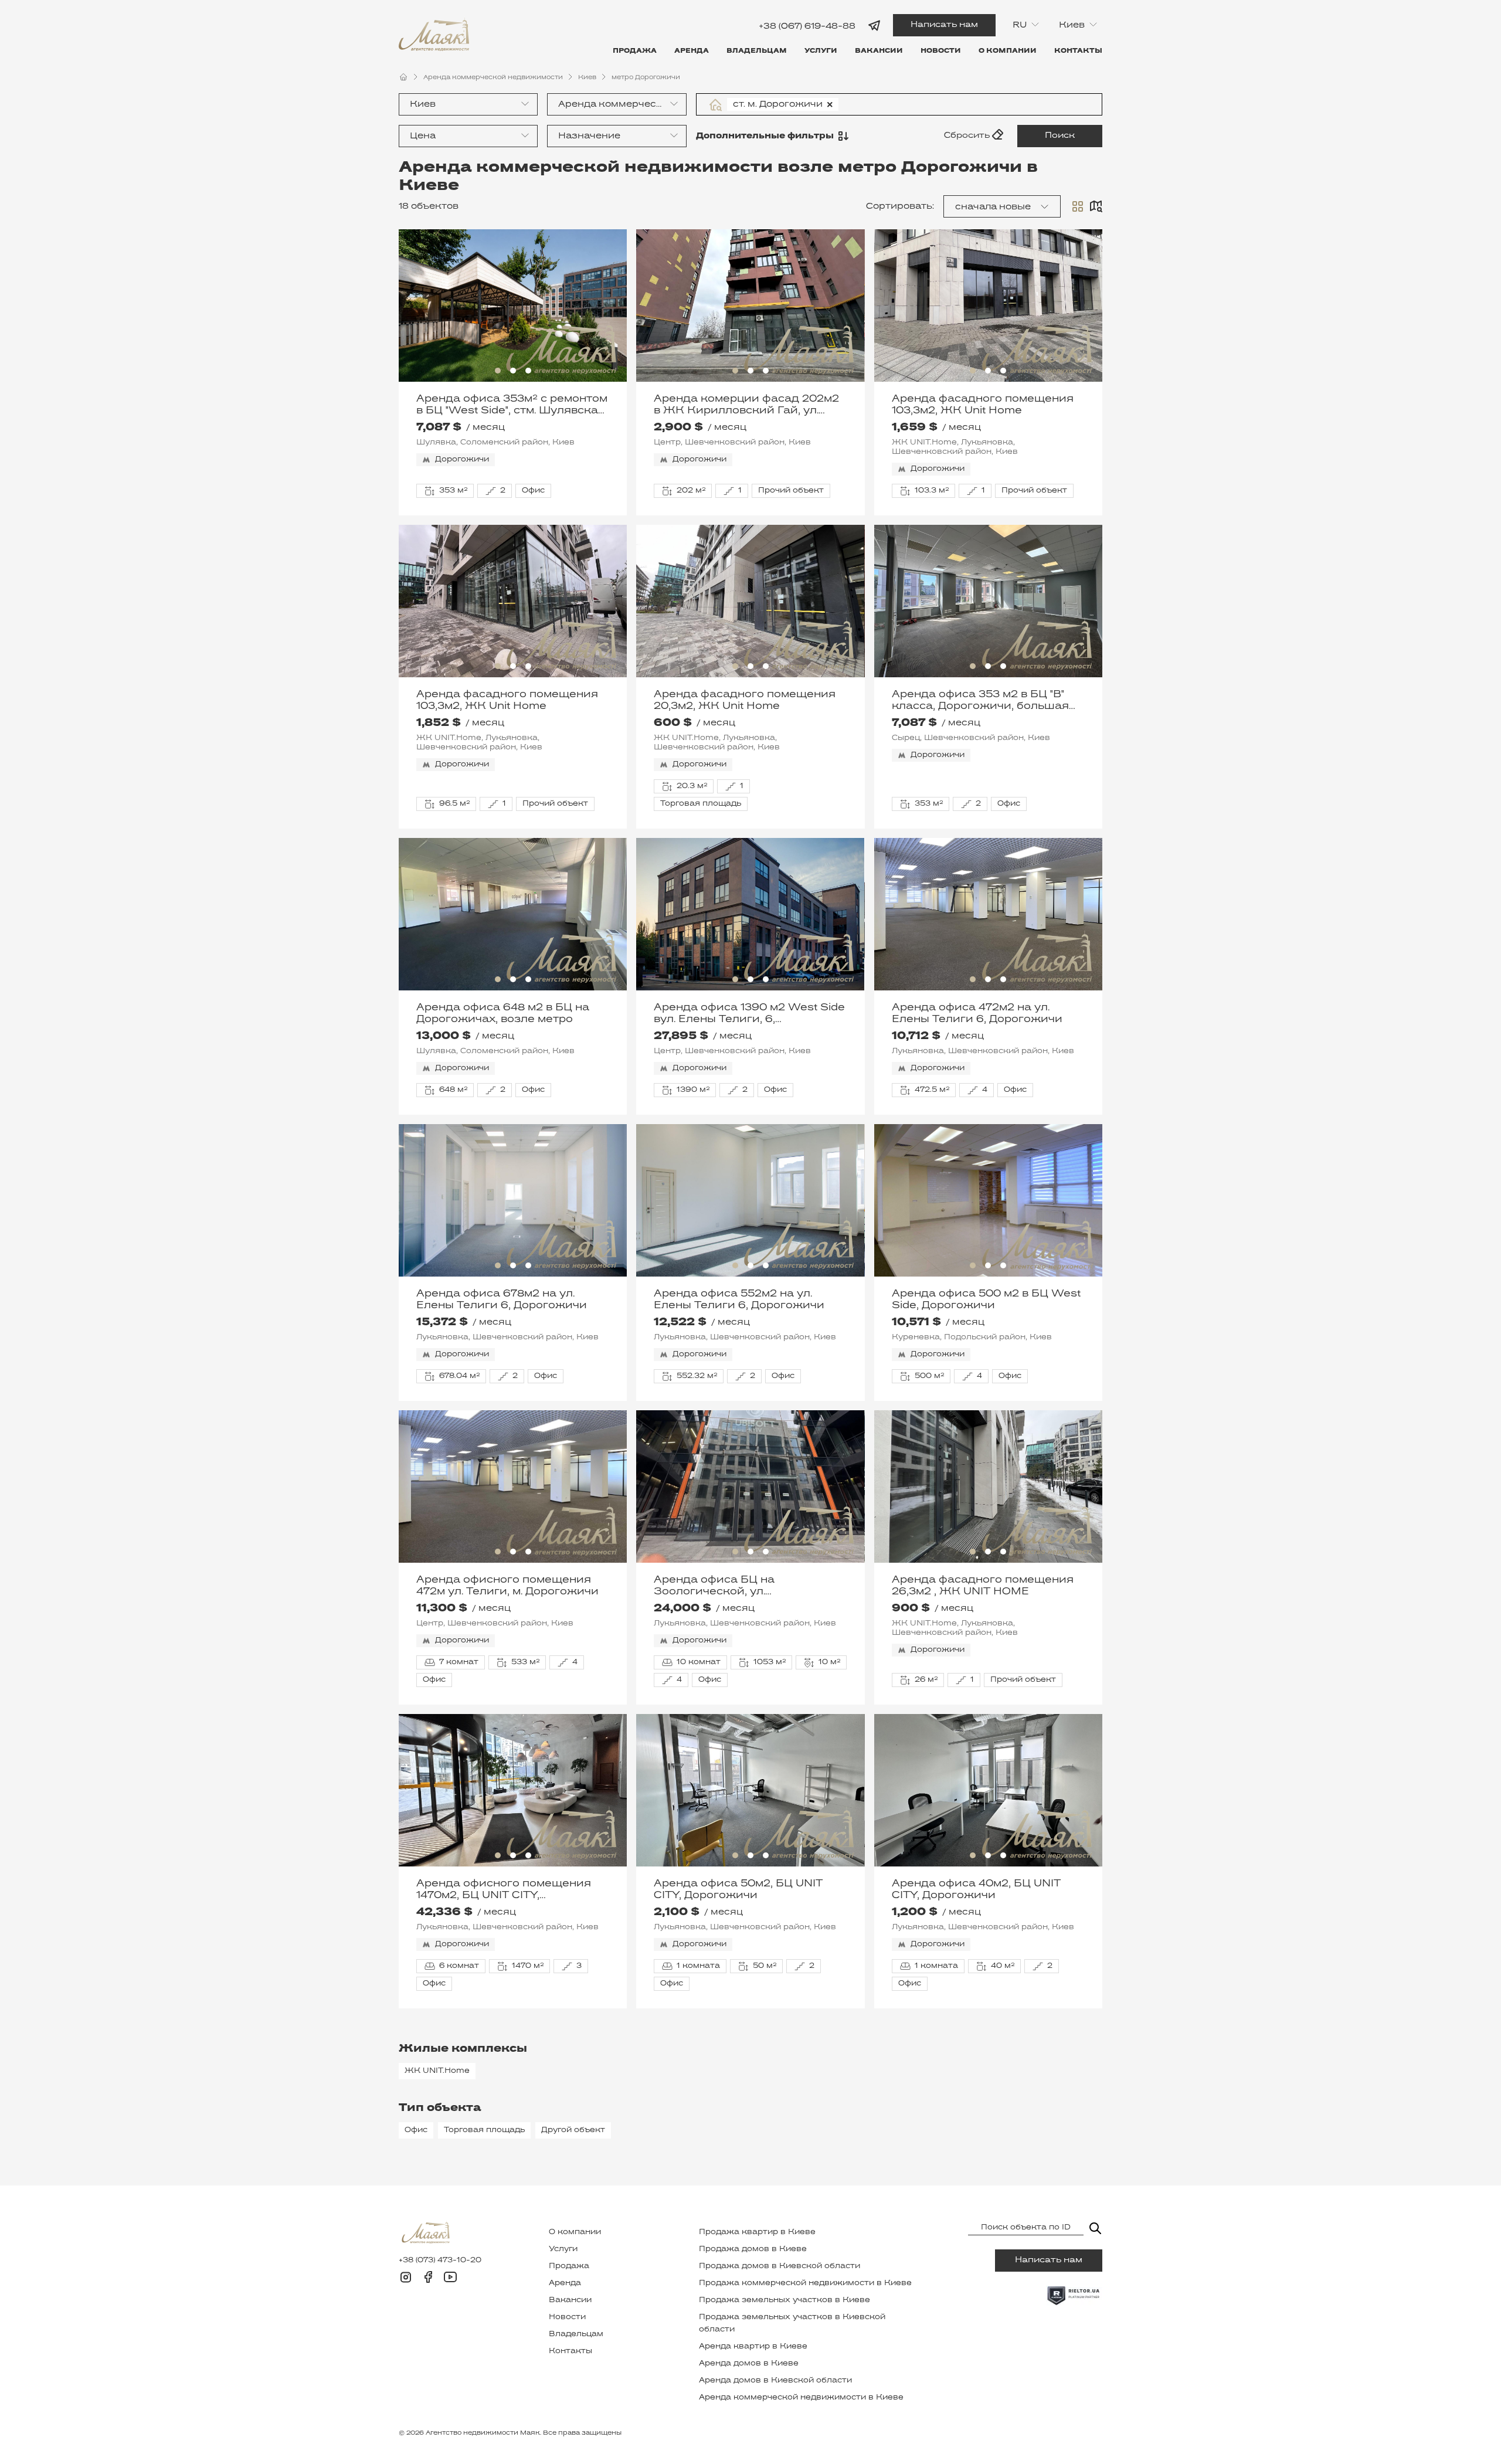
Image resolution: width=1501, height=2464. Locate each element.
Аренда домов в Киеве (749, 2364)
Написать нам (944, 25)
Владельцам (757, 51)
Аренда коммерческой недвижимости (493, 77)
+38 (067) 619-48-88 (807, 26)
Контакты (1078, 51)
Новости (941, 51)
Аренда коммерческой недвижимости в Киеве (801, 2398)
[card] (1078, 206)
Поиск (1060, 136)
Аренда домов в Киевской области (775, 2381)
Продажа (635, 51)
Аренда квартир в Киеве (753, 2347)
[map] (1096, 206)
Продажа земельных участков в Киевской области (792, 2324)
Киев (587, 77)
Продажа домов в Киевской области (780, 2266)
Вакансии (879, 51)
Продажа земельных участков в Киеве (785, 2300)
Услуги (821, 51)
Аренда (692, 51)
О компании (1008, 51)
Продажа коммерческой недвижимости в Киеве (805, 2283)
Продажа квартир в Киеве (757, 2232)
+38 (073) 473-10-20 (440, 2261)
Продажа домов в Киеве (753, 2249)
